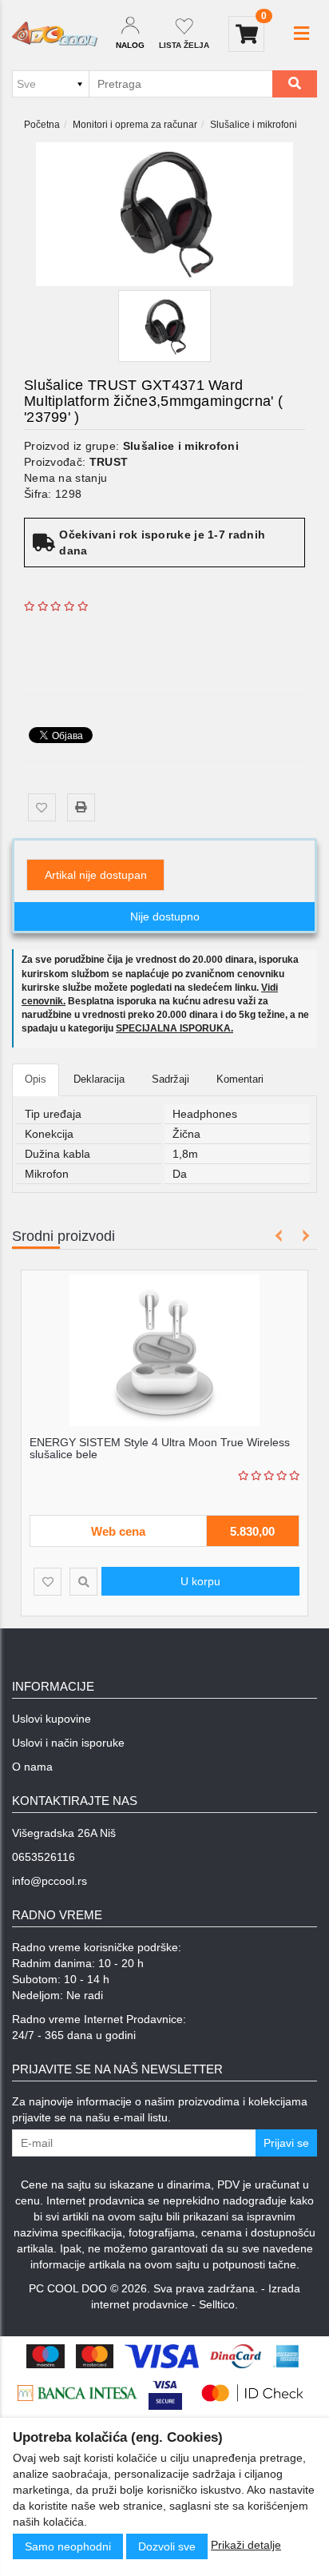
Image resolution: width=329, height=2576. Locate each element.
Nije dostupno (165, 916)
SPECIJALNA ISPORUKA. (174, 1028)
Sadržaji (170, 1079)
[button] (301, 34)
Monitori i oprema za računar (135, 125)
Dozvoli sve (167, 2546)
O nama (32, 1767)
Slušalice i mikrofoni (254, 125)
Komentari (240, 1079)
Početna (42, 125)
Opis (36, 1079)
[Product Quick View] (83, 1582)
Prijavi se (286, 2143)
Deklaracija (99, 1079)
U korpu (200, 1581)
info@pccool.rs (50, 1881)
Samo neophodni (68, 2546)
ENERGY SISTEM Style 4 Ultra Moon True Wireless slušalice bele (160, 1448)
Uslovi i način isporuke (68, 1743)
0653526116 (44, 1857)
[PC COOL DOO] (55, 34)
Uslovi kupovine (52, 1719)
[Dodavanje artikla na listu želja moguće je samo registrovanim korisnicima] (42, 807)
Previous (279, 1236)
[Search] (295, 84)
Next (303, 1236)
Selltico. (218, 2304)
